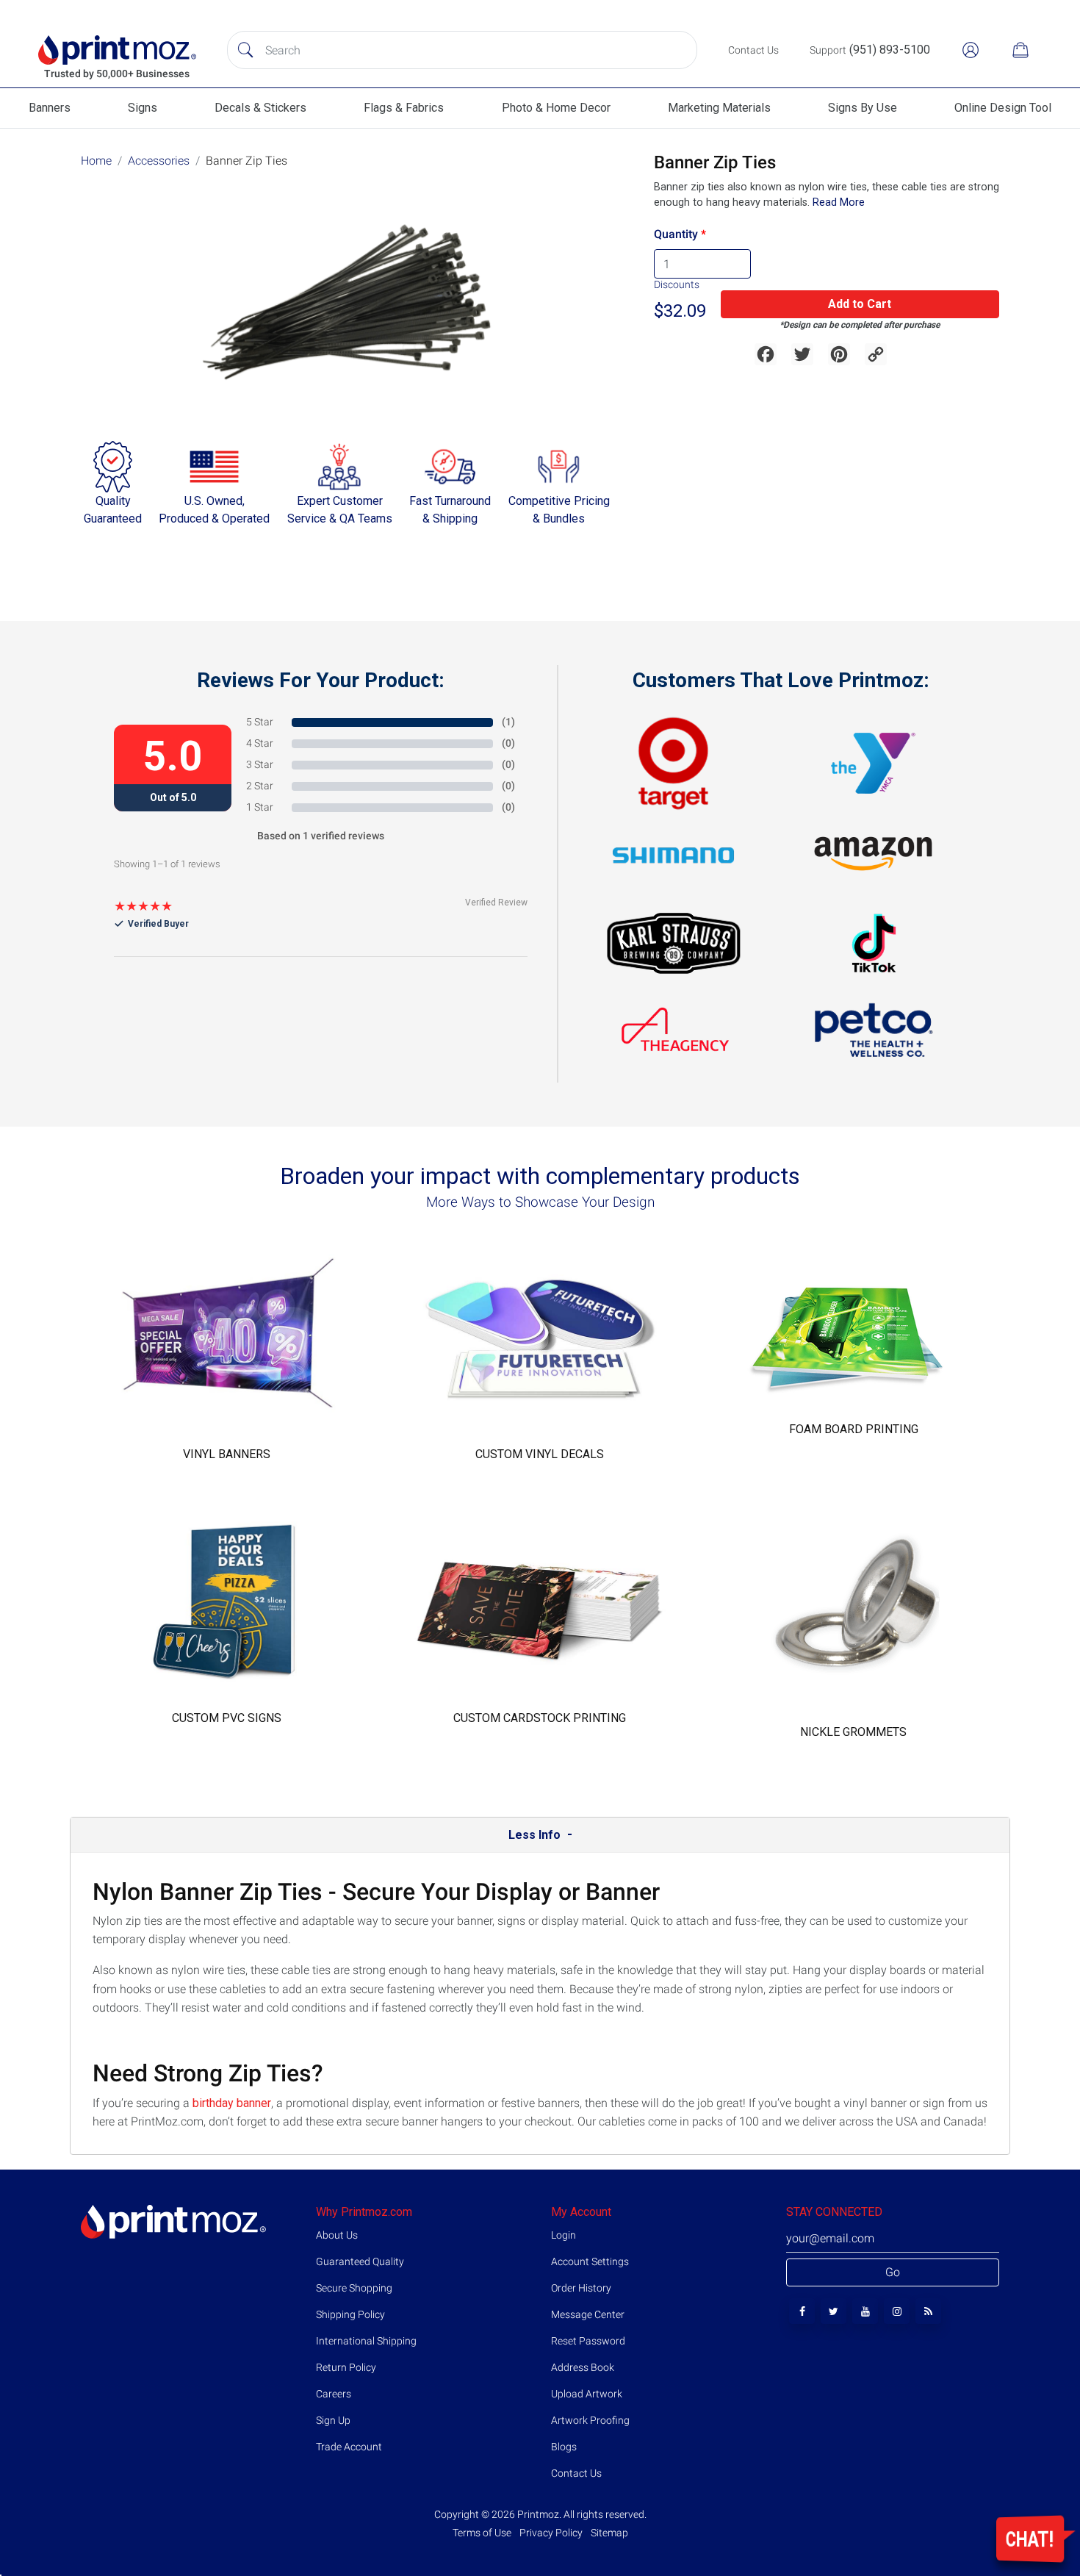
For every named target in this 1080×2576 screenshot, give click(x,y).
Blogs (564, 2447)
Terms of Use (483, 2533)
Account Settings (590, 2261)
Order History (581, 2288)
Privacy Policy (551, 2533)
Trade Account (349, 2447)
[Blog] (928, 2311)
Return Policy (346, 2367)
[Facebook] (802, 2311)
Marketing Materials (719, 108)
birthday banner (232, 2103)
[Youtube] (865, 2311)
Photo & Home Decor (556, 108)
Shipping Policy (350, 2314)
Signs (143, 108)
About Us (337, 2235)
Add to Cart (860, 304)
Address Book (583, 2367)
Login (564, 2235)
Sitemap (608, 2533)
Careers (334, 2394)
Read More (837, 202)
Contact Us (576, 2473)
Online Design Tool (1003, 108)
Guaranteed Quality (360, 2261)
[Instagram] (897, 2311)
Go (893, 2272)
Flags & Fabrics (404, 108)
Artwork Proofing (590, 2420)
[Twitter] (834, 2311)
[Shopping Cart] (1020, 50)
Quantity (676, 234)
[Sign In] (971, 50)
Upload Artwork (587, 2394)
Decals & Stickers (260, 108)
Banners (50, 108)
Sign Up (333, 2420)
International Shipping (366, 2341)
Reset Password (588, 2341)
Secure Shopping (354, 2288)
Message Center (588, 2314)
